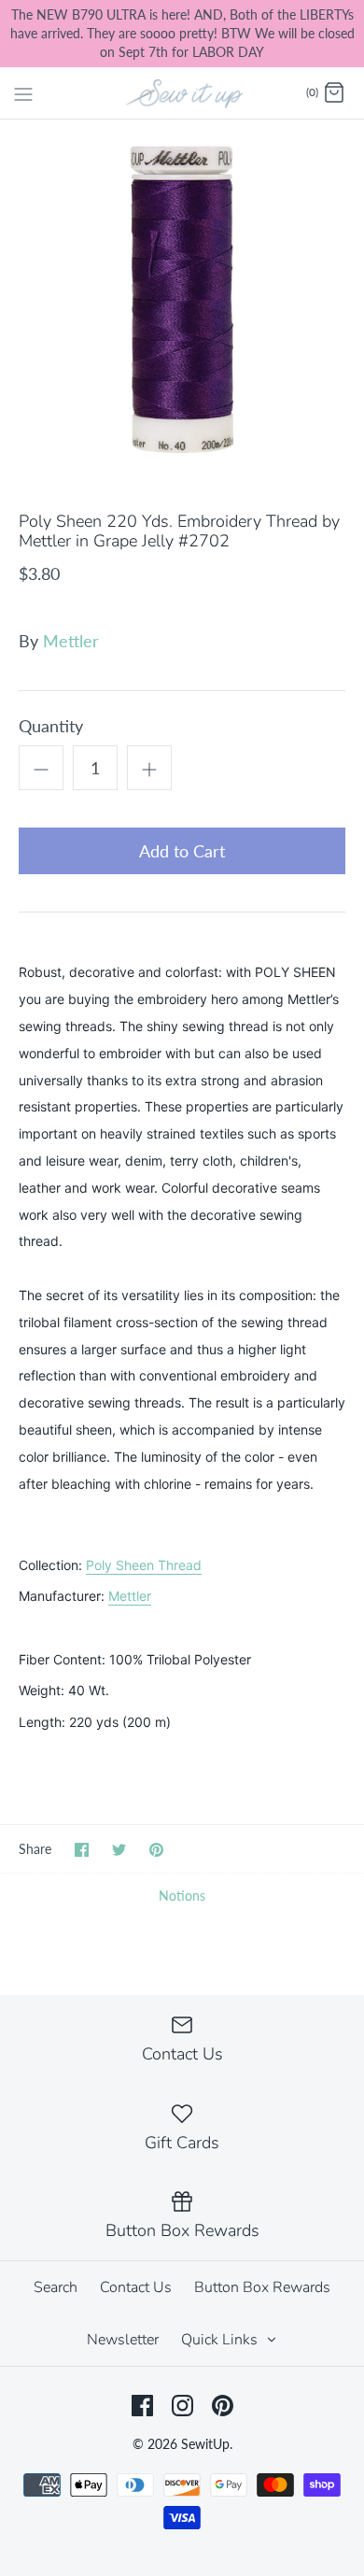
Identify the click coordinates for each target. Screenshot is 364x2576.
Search (56, 2287)
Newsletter (123, 2340)
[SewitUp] (182, 92)
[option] (182, 302)
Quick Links (221, 2340)
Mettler (71, 641)
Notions (182, 1896)
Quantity (51, 726)
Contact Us (136, 2287)
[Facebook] (142, 2406)
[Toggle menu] (23, 92)
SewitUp (205, 2444)
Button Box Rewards (262, 2287)
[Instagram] (182, 2406)
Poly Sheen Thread (144, 1565)
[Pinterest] (223, 2406)
